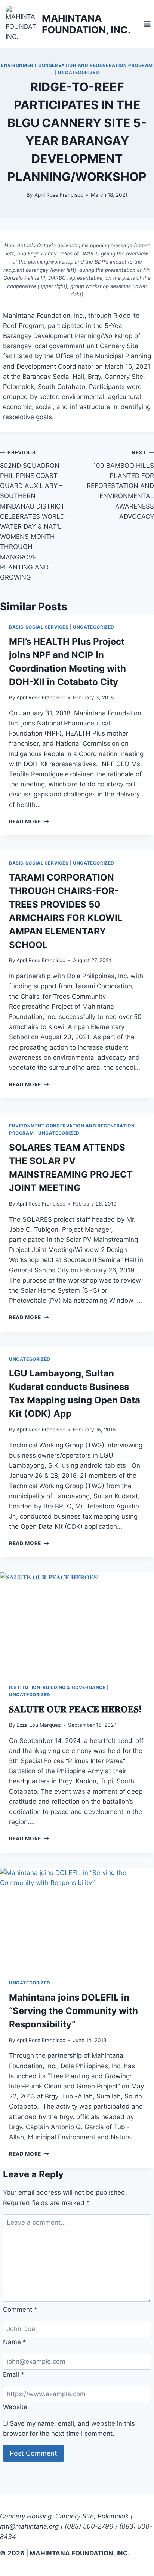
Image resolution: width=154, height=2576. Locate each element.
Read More (29, 822)
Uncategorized (79, 72)
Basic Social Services (39, 627)
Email (14, 2374)
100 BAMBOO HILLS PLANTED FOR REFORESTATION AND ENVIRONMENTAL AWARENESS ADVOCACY (120, 485)
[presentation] (77, 1624)
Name (15, 2342)
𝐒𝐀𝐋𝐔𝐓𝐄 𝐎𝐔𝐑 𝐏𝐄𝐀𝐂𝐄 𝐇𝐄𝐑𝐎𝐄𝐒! (75, 1709)
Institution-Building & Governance (57, 1687)
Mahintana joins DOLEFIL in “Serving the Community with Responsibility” (73, 2011)
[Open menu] (147, 24)
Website (15, 2407)
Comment (20, 2309)
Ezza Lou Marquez (38, 1725)
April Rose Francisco (59, 195)
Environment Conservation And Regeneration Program (77, 65)
